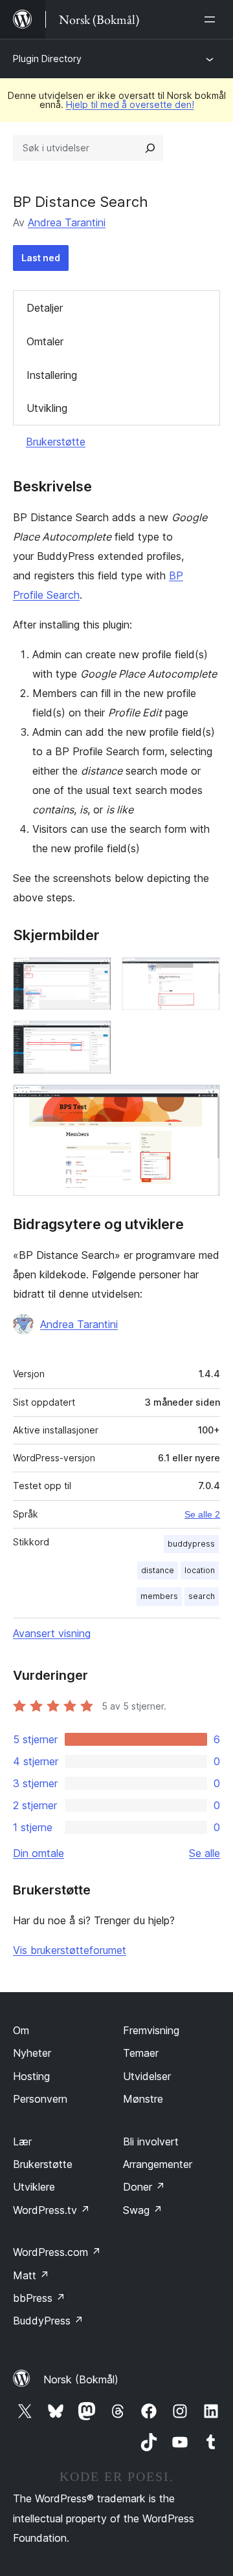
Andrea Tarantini (67, 222)
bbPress (39, 2298)
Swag (143, 2210)
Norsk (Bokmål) (81, 2379)
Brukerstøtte (56, 442)
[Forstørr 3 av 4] (94, 1038)
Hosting (31, 2076)
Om (21, 2030)
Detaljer (45, 308)
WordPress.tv (51, 2210)
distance (158, 1570)
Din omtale (39, 1853)
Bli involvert (151, 2141)
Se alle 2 (202, 1514)
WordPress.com (57, 2252)
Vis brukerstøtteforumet (70, 1950)
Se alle (205, 1853)
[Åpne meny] (212, 19)
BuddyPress (48, 2321)
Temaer (141, 2053)
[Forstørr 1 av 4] (94, 974)
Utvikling (47, 408)
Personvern (40, 2099)
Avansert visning (52, 1633)
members (159, 1596)
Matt (31, 2275)
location (200, 1570)
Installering (52, 375)
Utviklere (34, 2187)
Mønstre (143, 2099)
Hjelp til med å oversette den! (130, 104)
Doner (144, 2187)
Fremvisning (151, 2030)
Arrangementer (158, 2164)
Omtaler (45, 341)
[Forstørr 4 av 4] (203, 1102)
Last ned (41, 258)
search (202, 1596)
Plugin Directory (47, 59)
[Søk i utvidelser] (150, 148)
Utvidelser (147, 2076)
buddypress (191, 1544)
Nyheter (32, 2053)
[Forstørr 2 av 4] (203, 974)
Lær (22, 2141)
